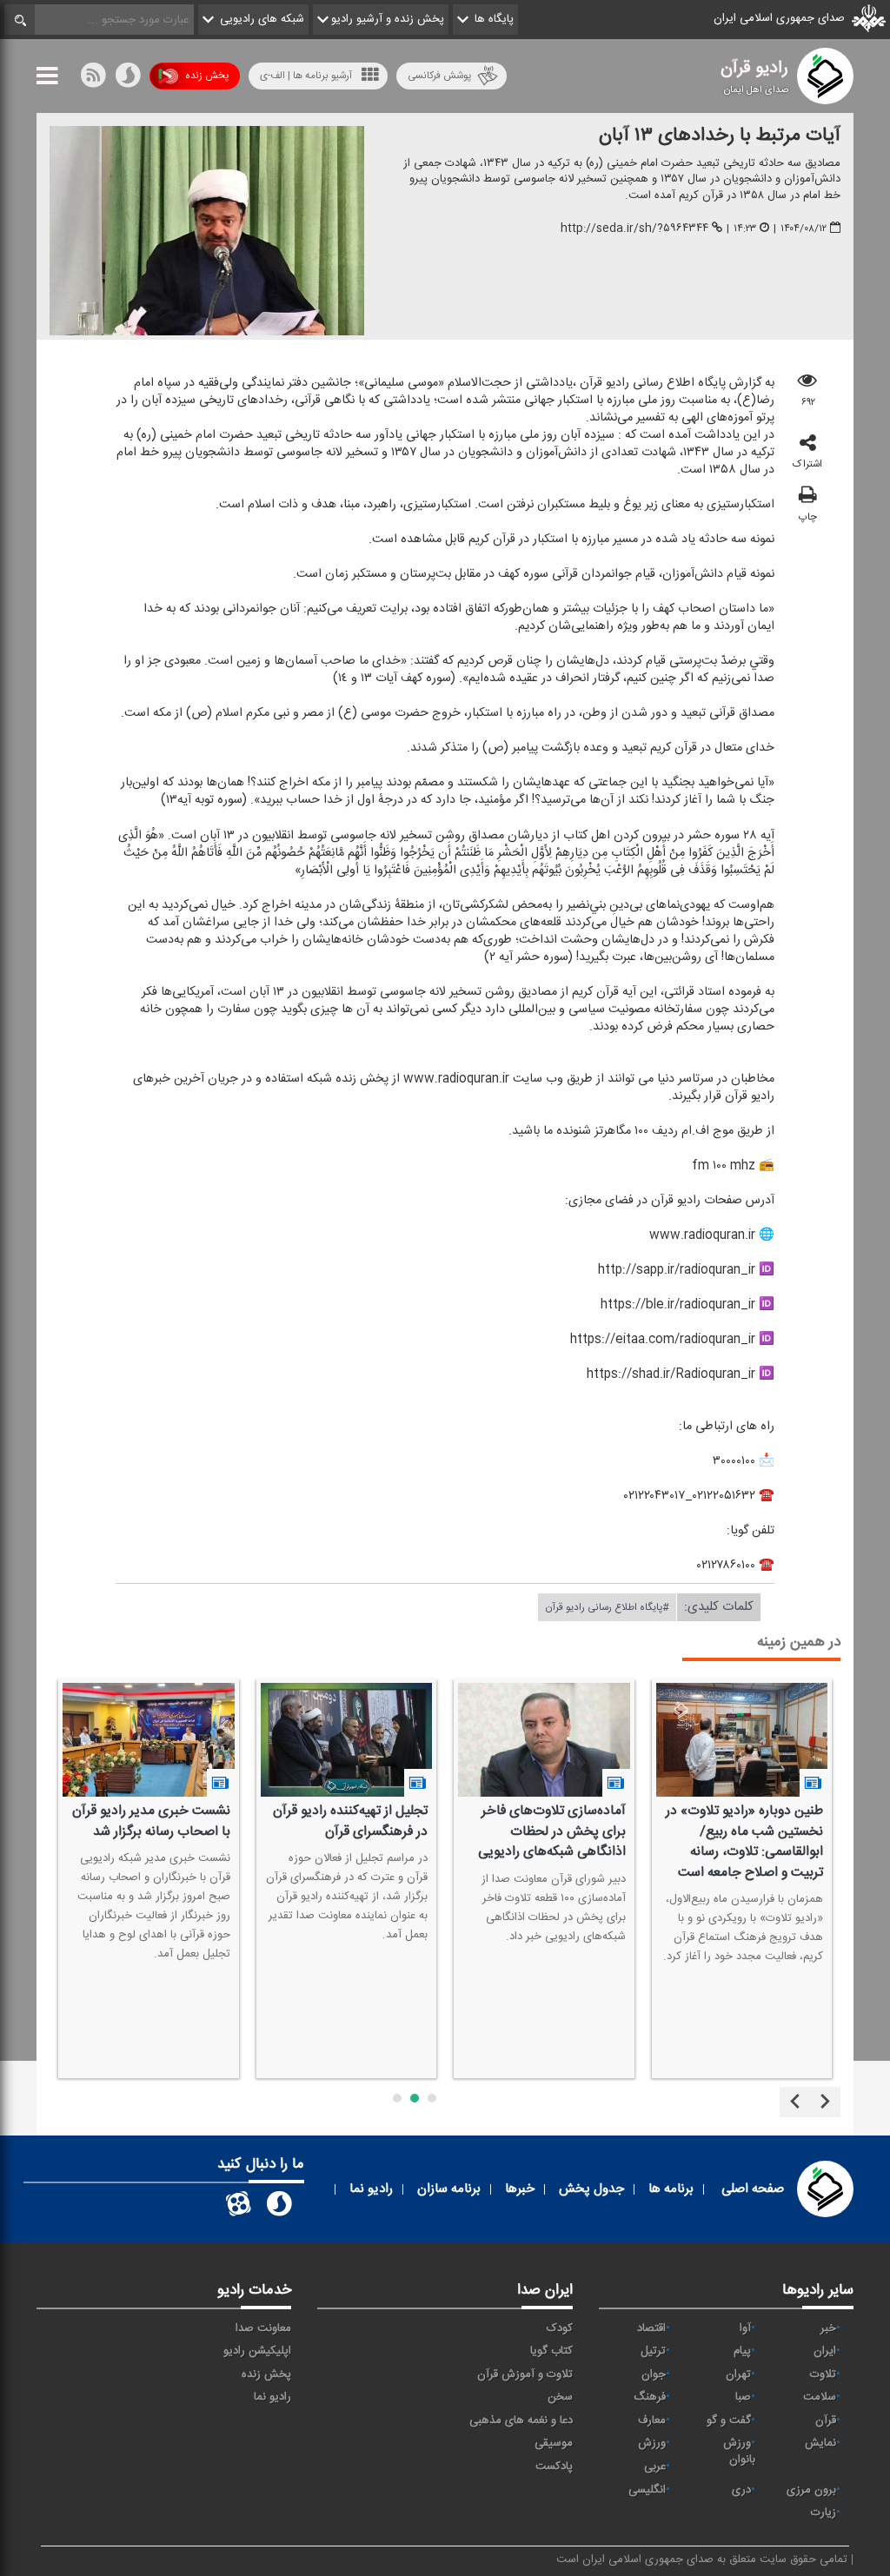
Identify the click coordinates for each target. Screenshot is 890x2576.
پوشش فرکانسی (439, 76)
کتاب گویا (551, 2351)
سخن (560, 2397)
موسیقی (554, 2443)
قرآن (826, 2420)
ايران (825, 2351)
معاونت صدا (263, 2328)
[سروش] (128, 79)
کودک (560, 2328)
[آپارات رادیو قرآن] (238, 2208)
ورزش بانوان (739, 2451)
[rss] (93, 79)
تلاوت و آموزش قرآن (525, 2374)
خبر (828, 2328)
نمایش (820, 2443)
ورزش (652, 2443)
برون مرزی (811, 2490)
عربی (655, 2467)
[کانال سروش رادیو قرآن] (279, 2208)
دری (741, 2490)
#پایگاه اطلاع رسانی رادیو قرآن (607, 1607)
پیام (742, 2351)
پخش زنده (207, 76)
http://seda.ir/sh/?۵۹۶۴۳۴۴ (634, 228)
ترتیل (653, 2351)
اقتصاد (651, 2328)
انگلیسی (647, 2490)
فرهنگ (650, 2397)
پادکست (554, 2467)
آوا (745, 2328)
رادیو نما (272, 2397)
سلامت (820, 2397)
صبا (743, 2397)
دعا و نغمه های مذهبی (521, 2420)
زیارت (824, 2513)
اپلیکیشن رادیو (257, 2351)
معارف (652, 2420)
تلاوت (823, 2374)
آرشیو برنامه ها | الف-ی (306, 76)
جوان (654, 2374)
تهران (738, 2374)
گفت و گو (729, 2420)
